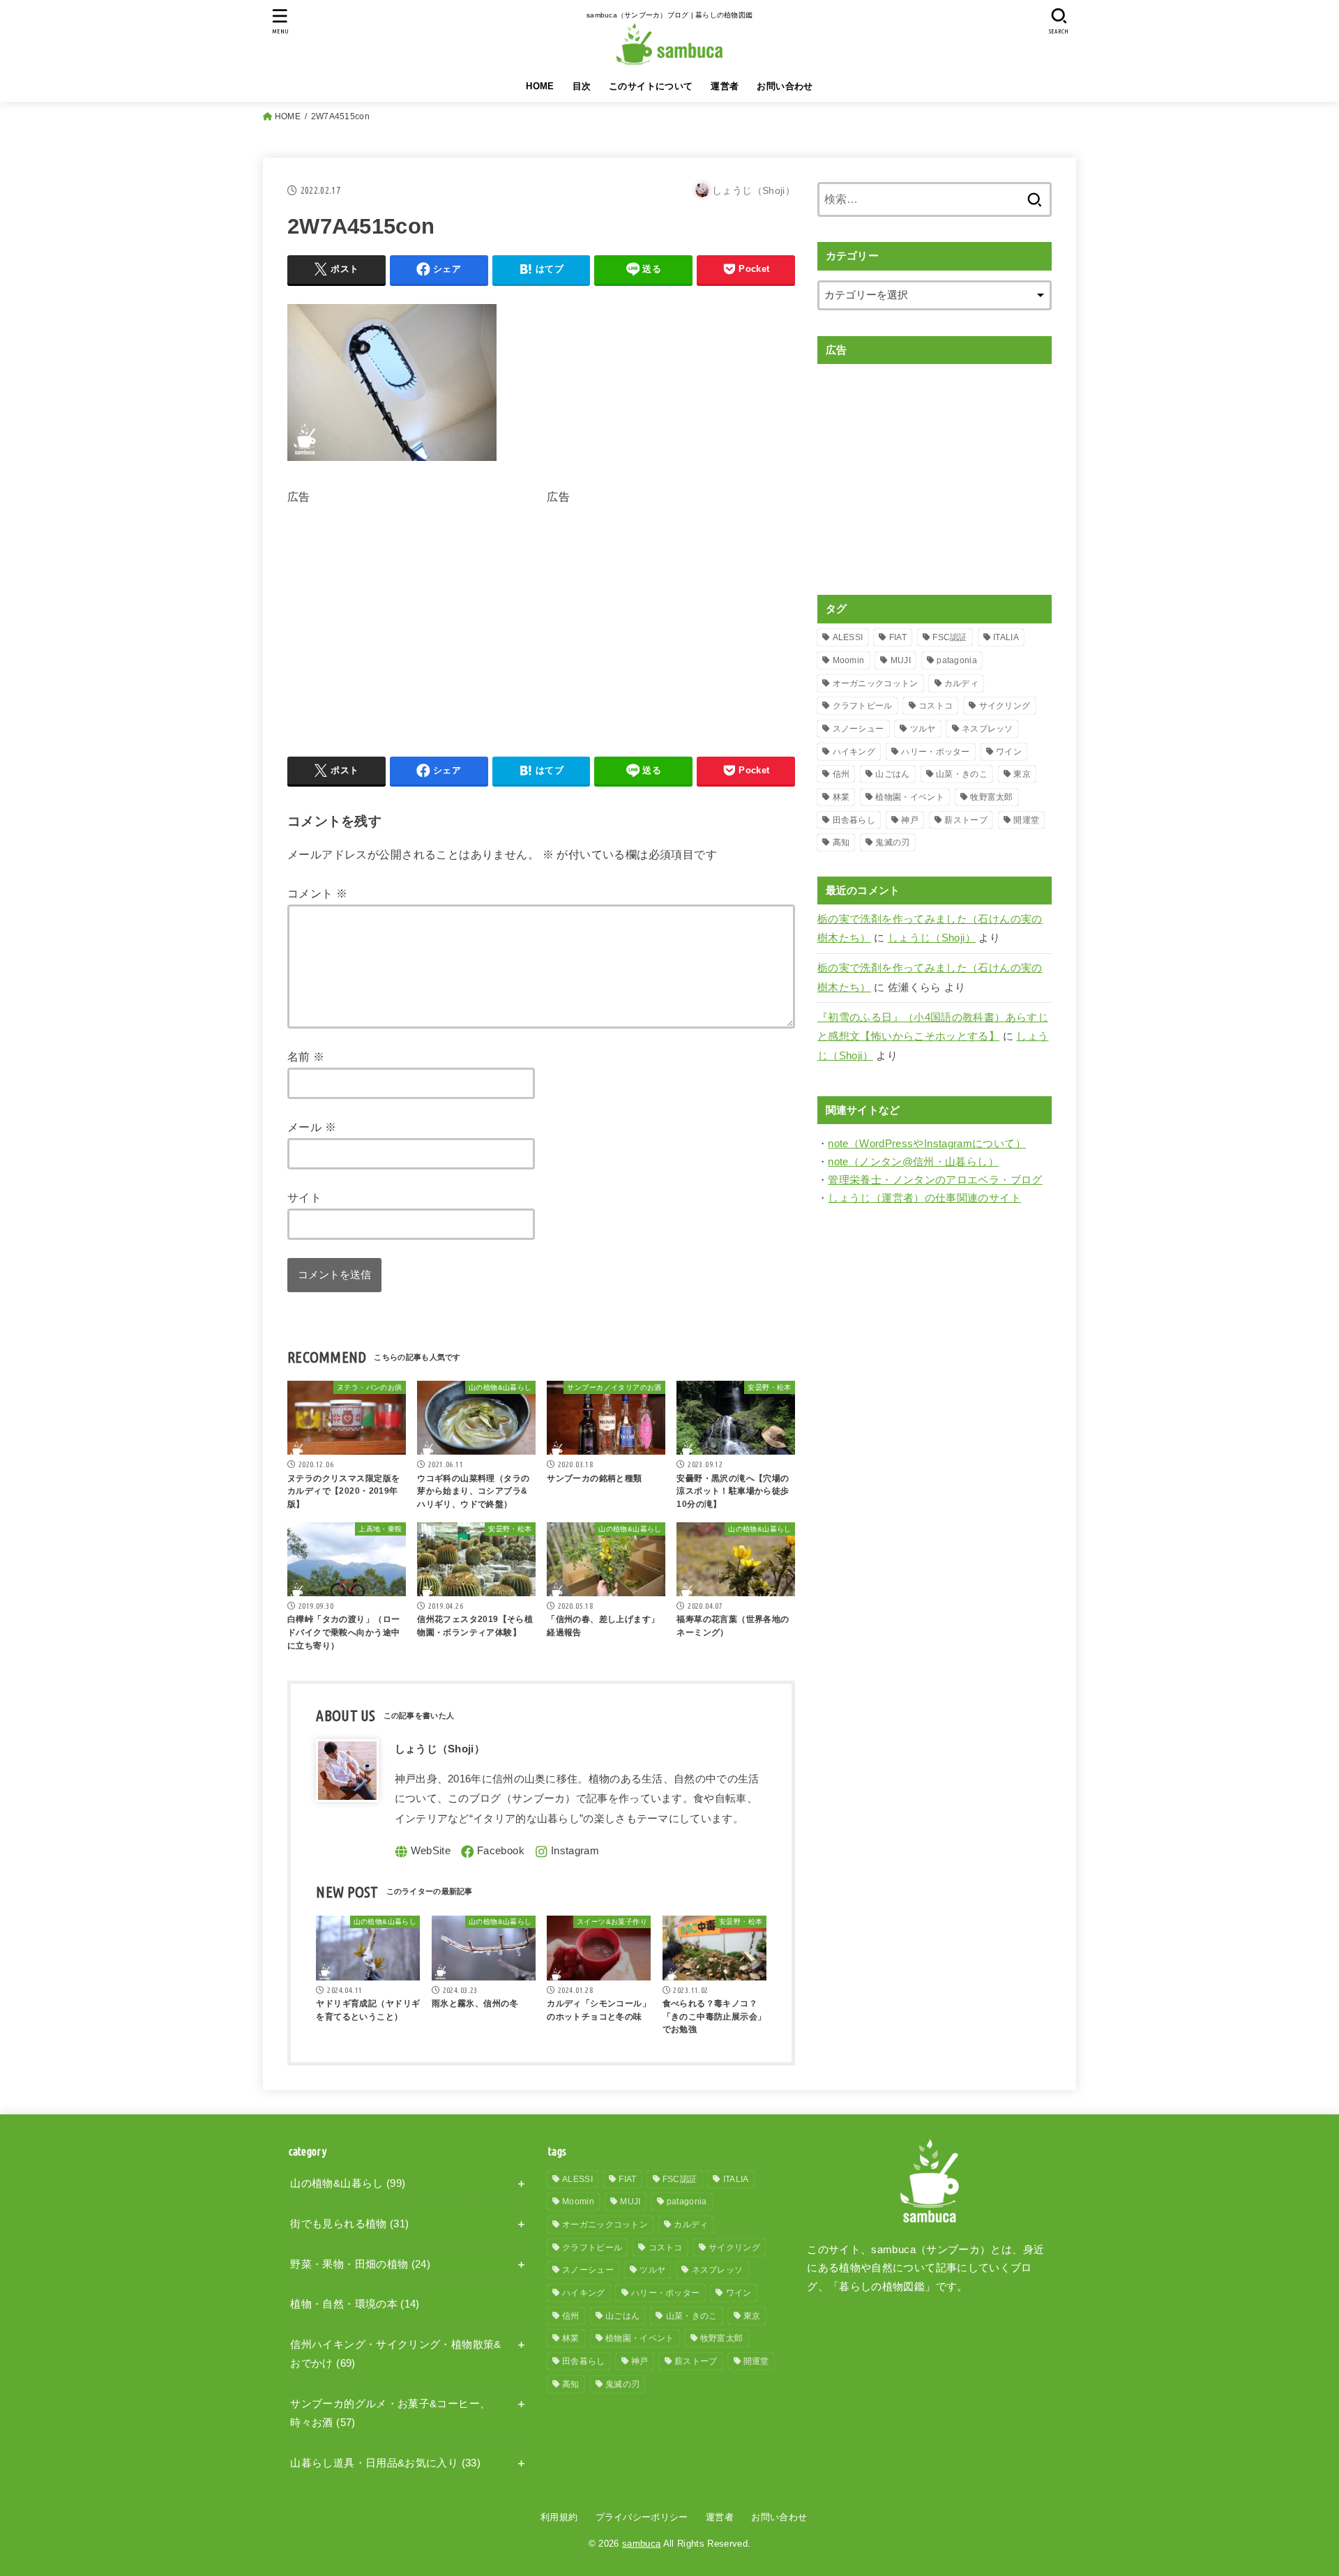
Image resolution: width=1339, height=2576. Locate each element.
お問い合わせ (785, 86)
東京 (1022, 774)
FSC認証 (950, 637)
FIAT (898, 637)
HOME (540, 86)
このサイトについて (651, 86)
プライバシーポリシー (642, 2517)
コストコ (936, 706)
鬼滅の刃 (892, 842)
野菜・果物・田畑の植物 (360, 2264)
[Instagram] (567, 1852)
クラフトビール (863, 706)
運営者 (725, 86)
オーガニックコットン (876, 683)
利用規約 (559, 2517)
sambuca (641, 2544)
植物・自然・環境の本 (355, 2304)
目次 (582, 86)
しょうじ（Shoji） (932, 938)
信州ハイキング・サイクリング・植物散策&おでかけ (395, 2354)
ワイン (1009, 752)
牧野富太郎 (992, 797)
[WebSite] (423, 1852)
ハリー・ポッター (935, 752)
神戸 (910, 820)
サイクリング (1005, 706)
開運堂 (1026, 820)
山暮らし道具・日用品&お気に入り (385, 2463)
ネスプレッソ (988, 729)
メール (312, 1127)
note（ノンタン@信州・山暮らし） (913, 1162)
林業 (841, 797)
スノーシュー (858, 729)
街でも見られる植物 (349, 2224)
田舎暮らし (854, 820)
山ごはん (892, 774)
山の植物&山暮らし (348, 2183)
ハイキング (854, 752)
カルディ (961, 683)
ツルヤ (923, 729)
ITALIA (1006, 637)
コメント (317, 893)
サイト (304, 1197)
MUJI (901, 660)
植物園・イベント (909, 797)
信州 (841, 774)
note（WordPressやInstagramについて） (927, 1144)
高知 (841, 842)
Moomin (849, 660)
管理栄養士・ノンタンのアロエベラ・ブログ (935, 1180)
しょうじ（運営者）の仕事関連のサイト (924, 1198)
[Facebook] (493, 1852)
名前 (306, 1056)
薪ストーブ (966, 820)
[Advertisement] (404, 605)
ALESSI (848, 637)
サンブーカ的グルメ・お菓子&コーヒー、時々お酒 (390, 2414)
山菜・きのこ (962, 774)
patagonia (957, 660)
